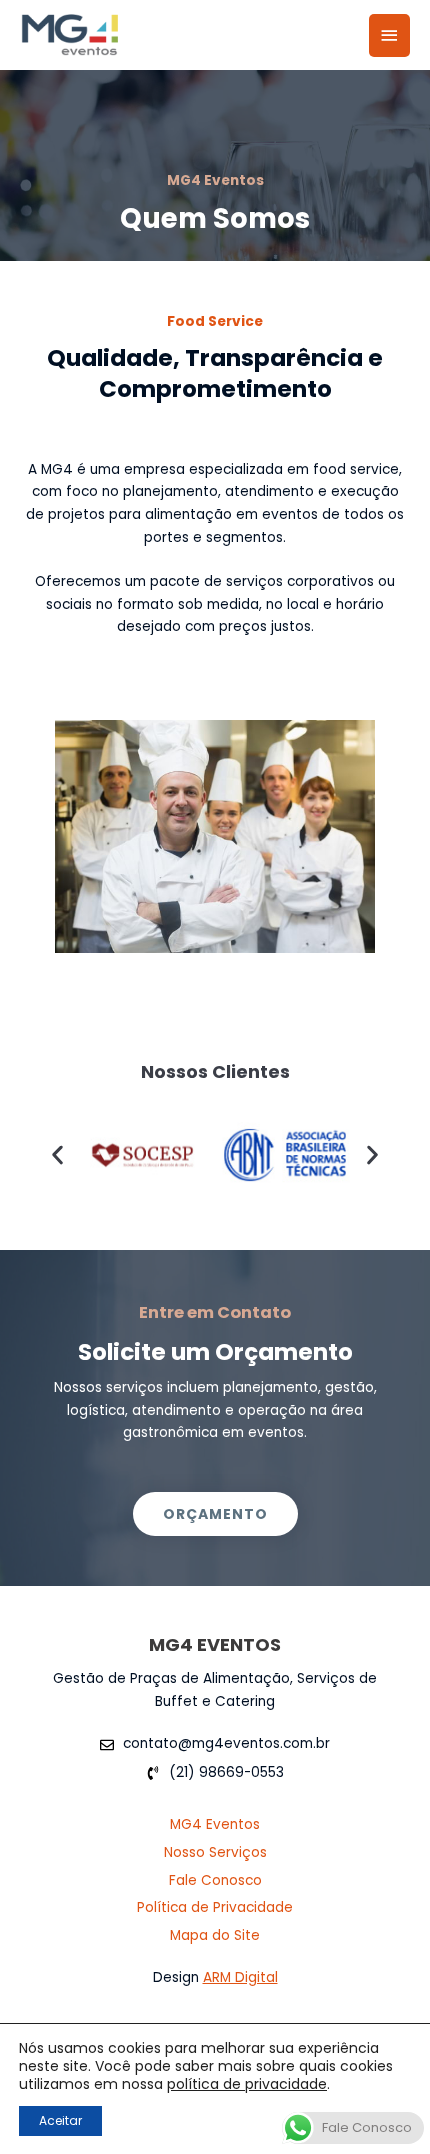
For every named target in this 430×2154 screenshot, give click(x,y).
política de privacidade (247, 2084)
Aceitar (60, 2120)
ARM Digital (240, 1977)
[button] (57, 1155)
